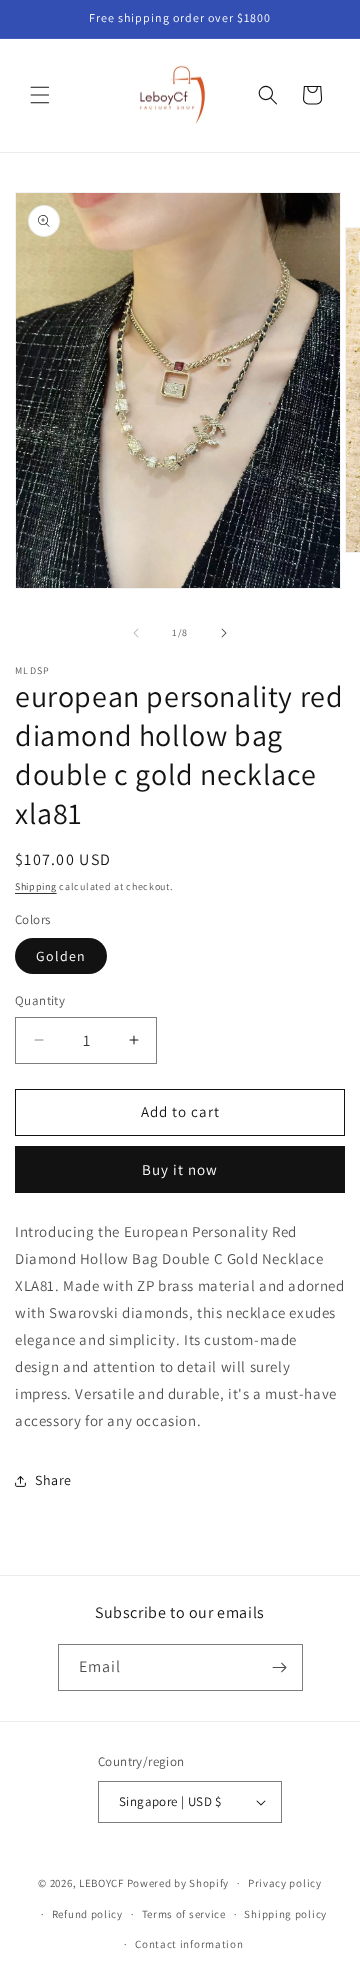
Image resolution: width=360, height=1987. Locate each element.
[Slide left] (136, 633)
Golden (61, 956)
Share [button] (53, 1480)
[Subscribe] (280, 1667)
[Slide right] (224, 633)
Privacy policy (285, 1883)
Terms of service (184, 1914)
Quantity (40, 1000)
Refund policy (87, 1914)
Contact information (189, 1944)
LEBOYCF (101, 1883)
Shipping (36, 886)
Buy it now (180, 1169)
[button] (40, 95)
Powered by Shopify (178, 1883)
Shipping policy (285, 1914)
